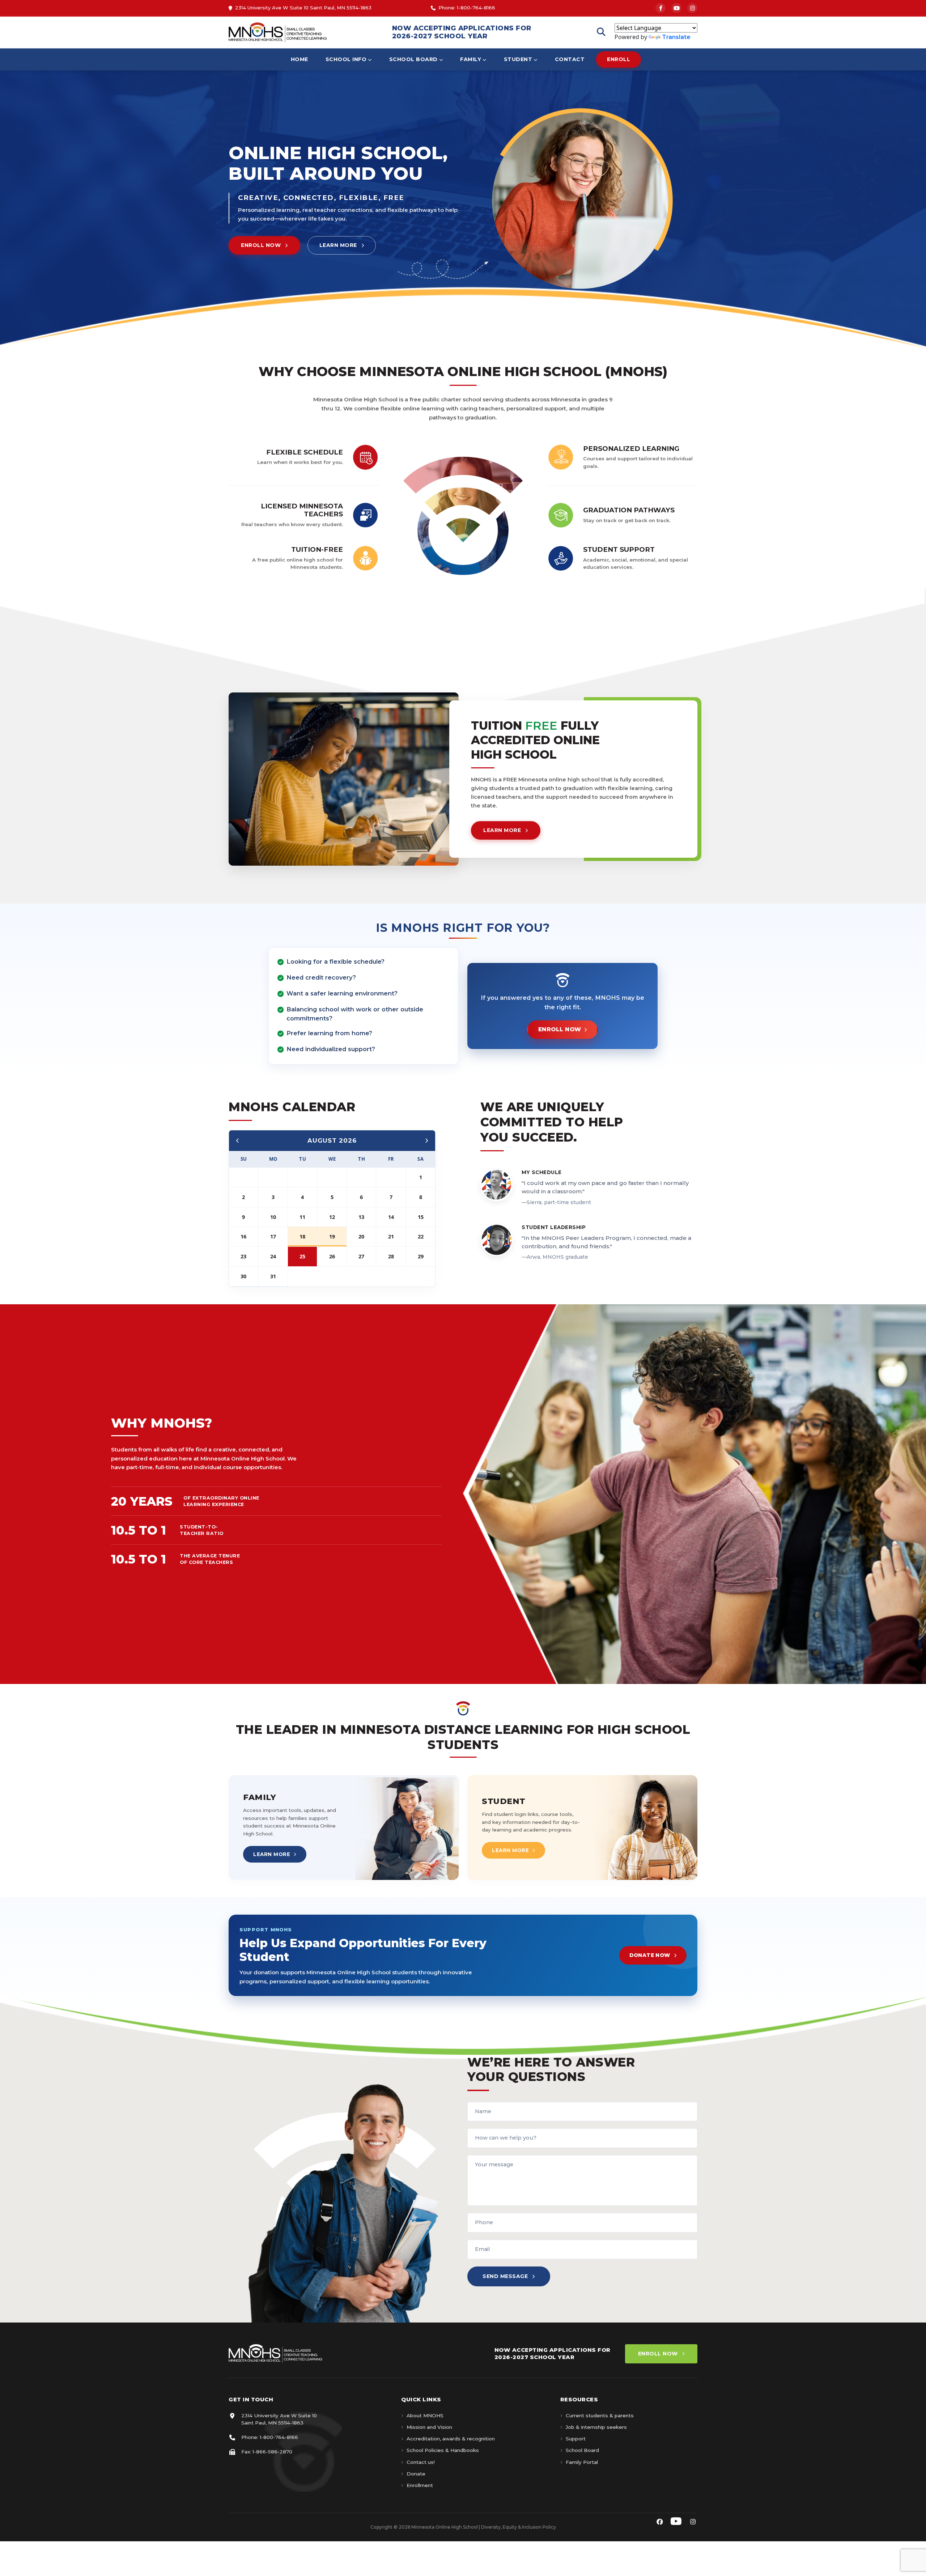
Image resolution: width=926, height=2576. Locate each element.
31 (273, 1276)
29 (421, 1256)
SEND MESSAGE (505, 2276)
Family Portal (582, 2462)
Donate (416, 2474)
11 (302, 1217)
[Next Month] (426, 1141)
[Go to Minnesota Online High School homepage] (278, 32)
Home (300, 59)
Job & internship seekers (596, 2427)
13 (361, 1217)
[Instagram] (692, 8)
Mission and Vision (429, 2427)
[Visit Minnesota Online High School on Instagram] (692, 2522)
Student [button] (518, 59)
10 (273, 1217)
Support (576, 2439)
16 (243, 1236)
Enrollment (420, 2485)
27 (361, 1256)
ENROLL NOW (261, 245)
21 (391, 1236)
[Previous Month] (238, 1141)
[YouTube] (676, 8)
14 (391, 1217)
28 (391, 1256)
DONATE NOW (650, 1955)
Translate (676, 37)
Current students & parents (600, 2415)
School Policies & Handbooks (443, 2450)
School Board (582, 2450)
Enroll (619, 59)
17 (273, 1236)
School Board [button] (413, 59)
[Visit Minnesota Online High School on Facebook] (660, 2522)
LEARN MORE (338, 245)
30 (243, 1276)
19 (332, 1236)
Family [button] (471, 59)
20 (361, 1236)
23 (243, 1256)
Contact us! (421, 2462)
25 (302, 1256)
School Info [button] (346, 59)
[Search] (601, 32)
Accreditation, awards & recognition (451, 2439)
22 (421, 1236)
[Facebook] (660, 8)
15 (421, 1217)
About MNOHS (425, 2415)
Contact (570, 59)
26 (332, 1256)
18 (302, 1236)
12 (332, 1217)
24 (273, 1256)
